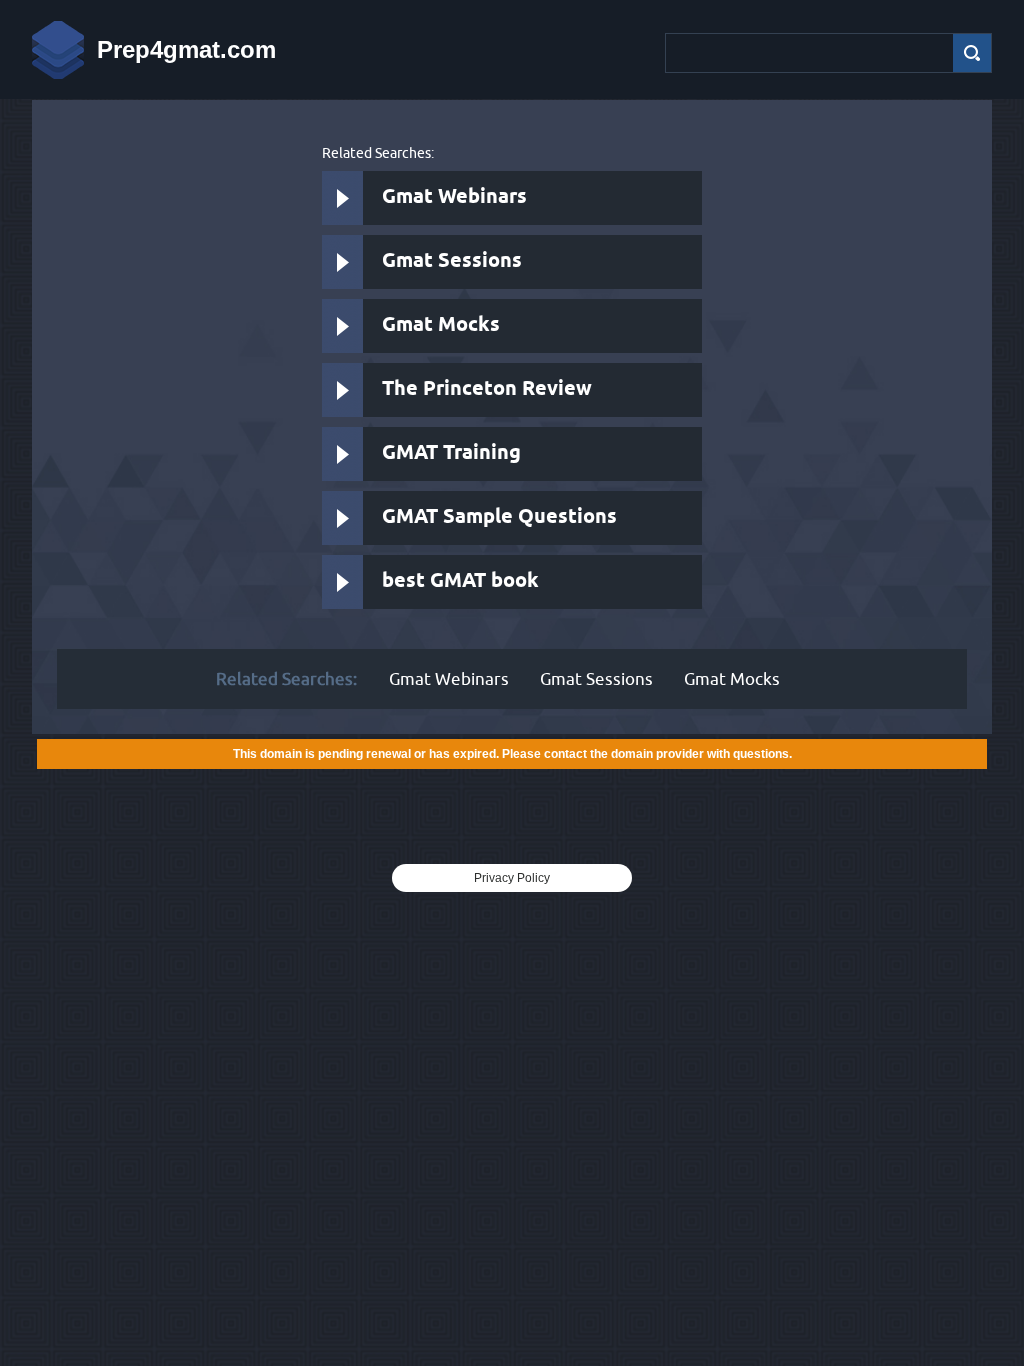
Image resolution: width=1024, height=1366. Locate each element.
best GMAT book (460, 581)
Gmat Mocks (441, 325)
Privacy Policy (512, 878)
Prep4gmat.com (186, 49)
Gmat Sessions (452, 261)
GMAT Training (451, 453)
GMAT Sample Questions (499, 517)
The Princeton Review (487, 389)
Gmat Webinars (454, 197)
